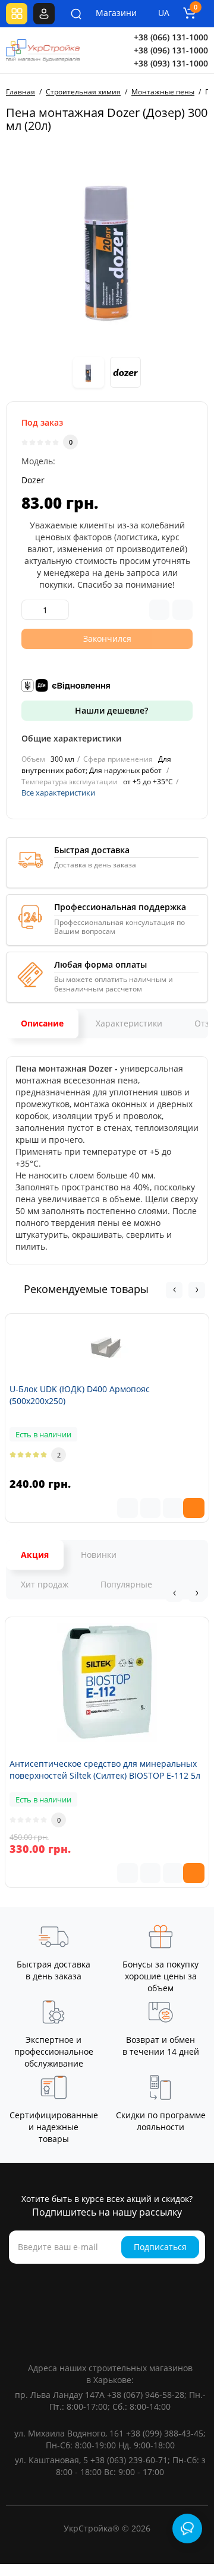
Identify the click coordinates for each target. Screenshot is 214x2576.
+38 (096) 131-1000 (171, 50)
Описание (42, 1023)
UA (164, 13)
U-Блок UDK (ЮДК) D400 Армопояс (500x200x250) (80, 1395)
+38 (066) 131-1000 (171, 37)
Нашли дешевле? (110, 710)
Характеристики (129, 1023)
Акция (35, 1555)
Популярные (126, 1584)
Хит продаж (45, 1584)
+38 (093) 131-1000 (171, 63)
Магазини (108, 13)
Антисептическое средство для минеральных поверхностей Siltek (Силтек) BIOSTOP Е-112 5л (105, 1769)
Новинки (99, 1555)
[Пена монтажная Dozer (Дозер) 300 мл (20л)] (107, 245)
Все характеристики (58, 793)
